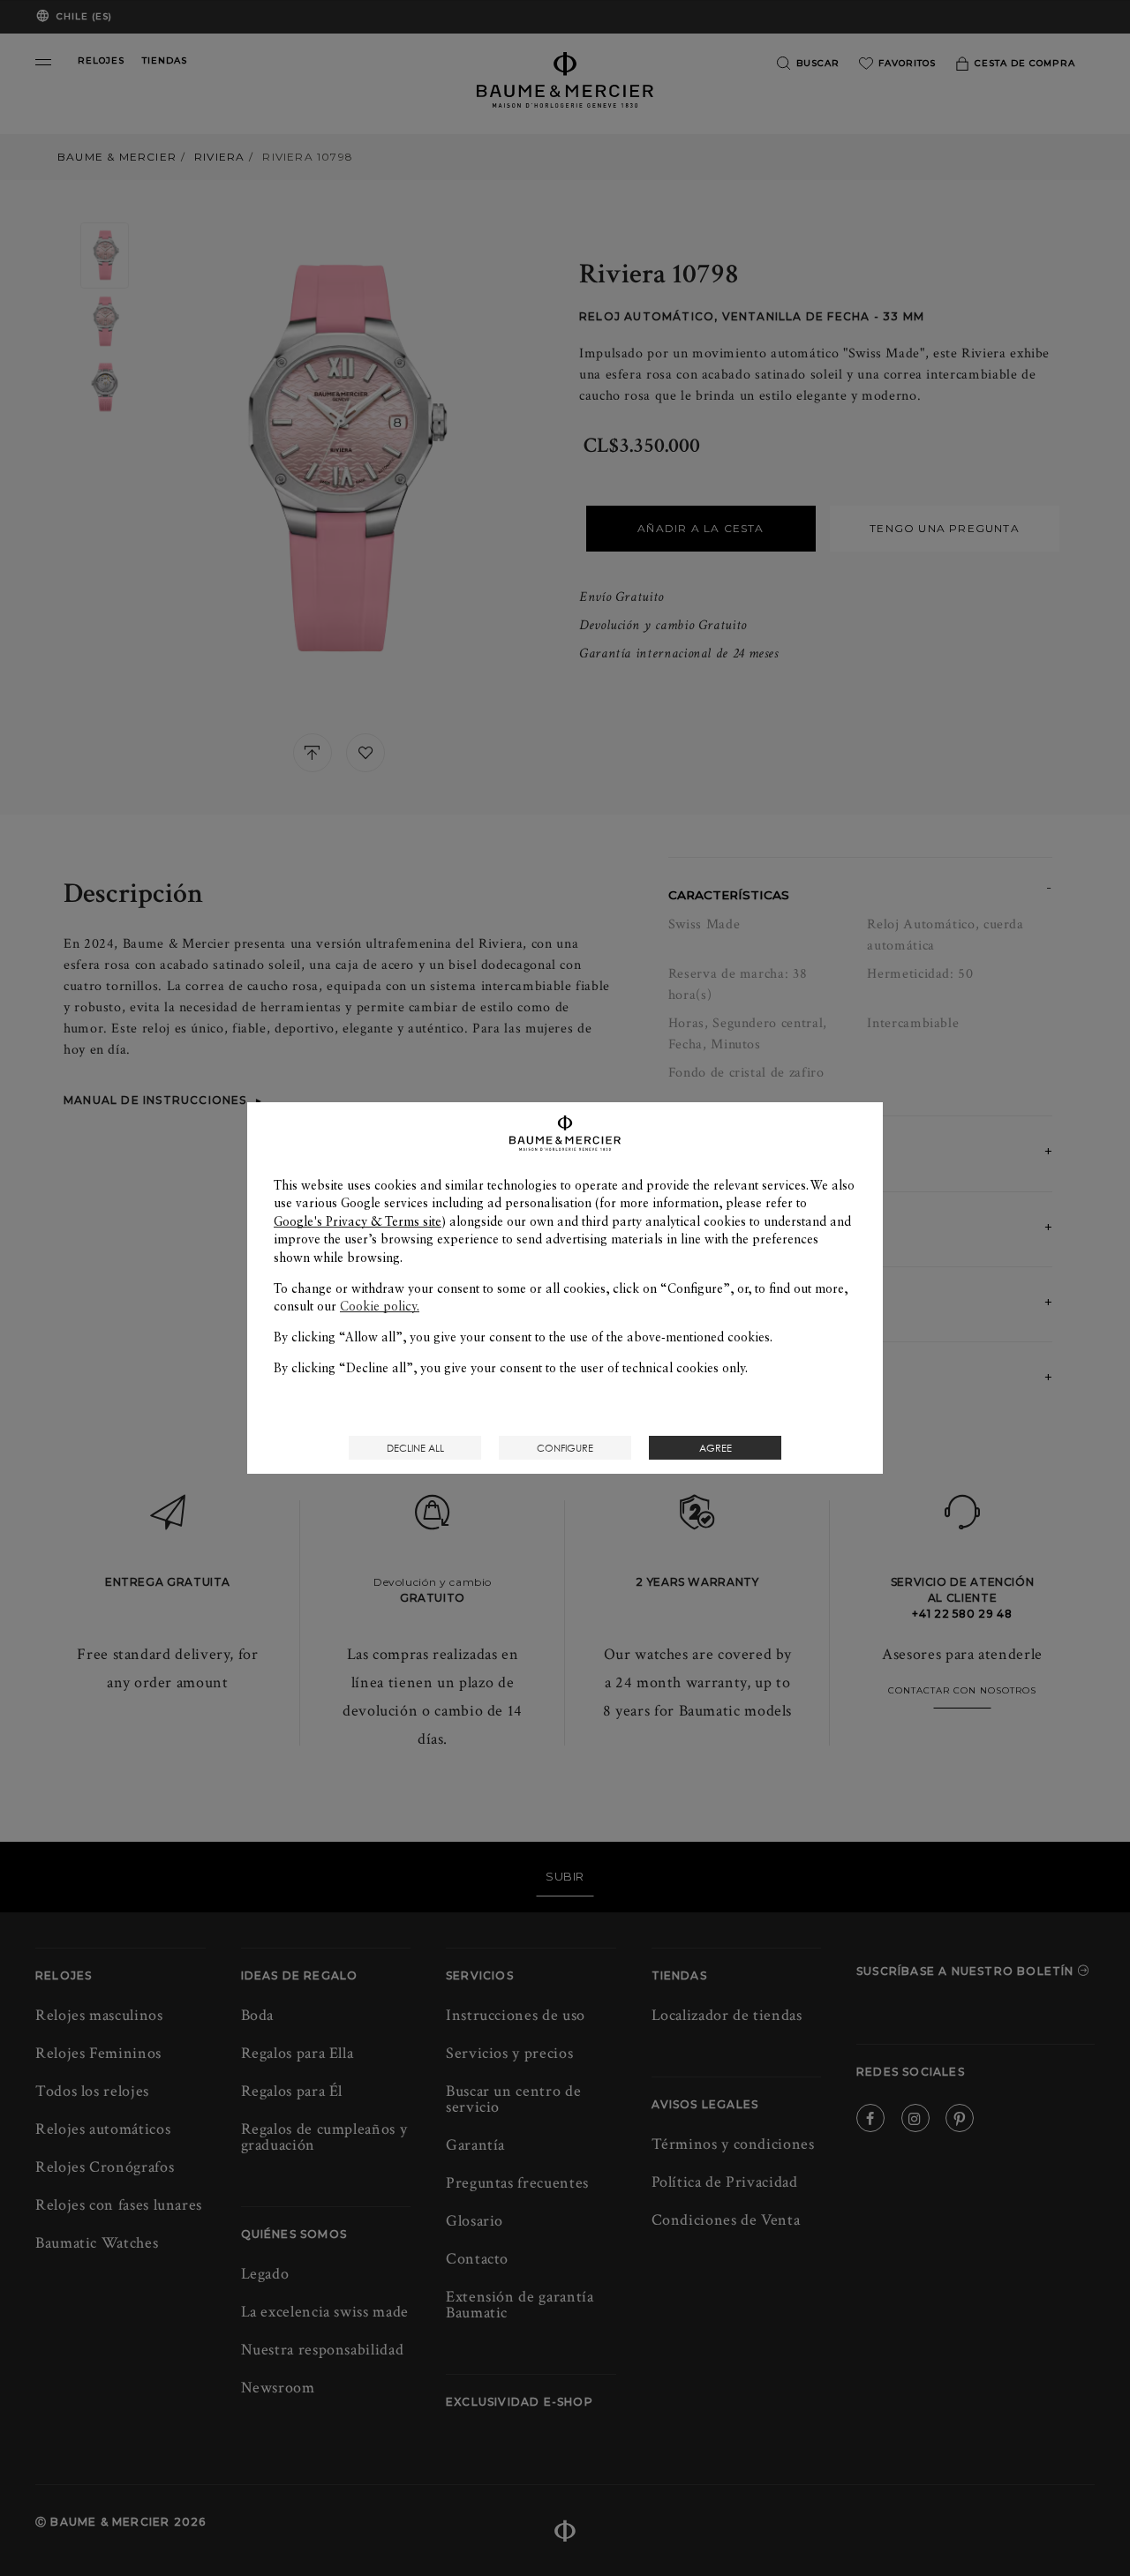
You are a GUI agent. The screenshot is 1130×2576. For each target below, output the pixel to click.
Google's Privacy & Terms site (358, 1221)
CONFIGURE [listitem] (565, 1448)
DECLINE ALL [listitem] (415, 1448)
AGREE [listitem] (716, 1448)
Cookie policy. (380, 1306)
